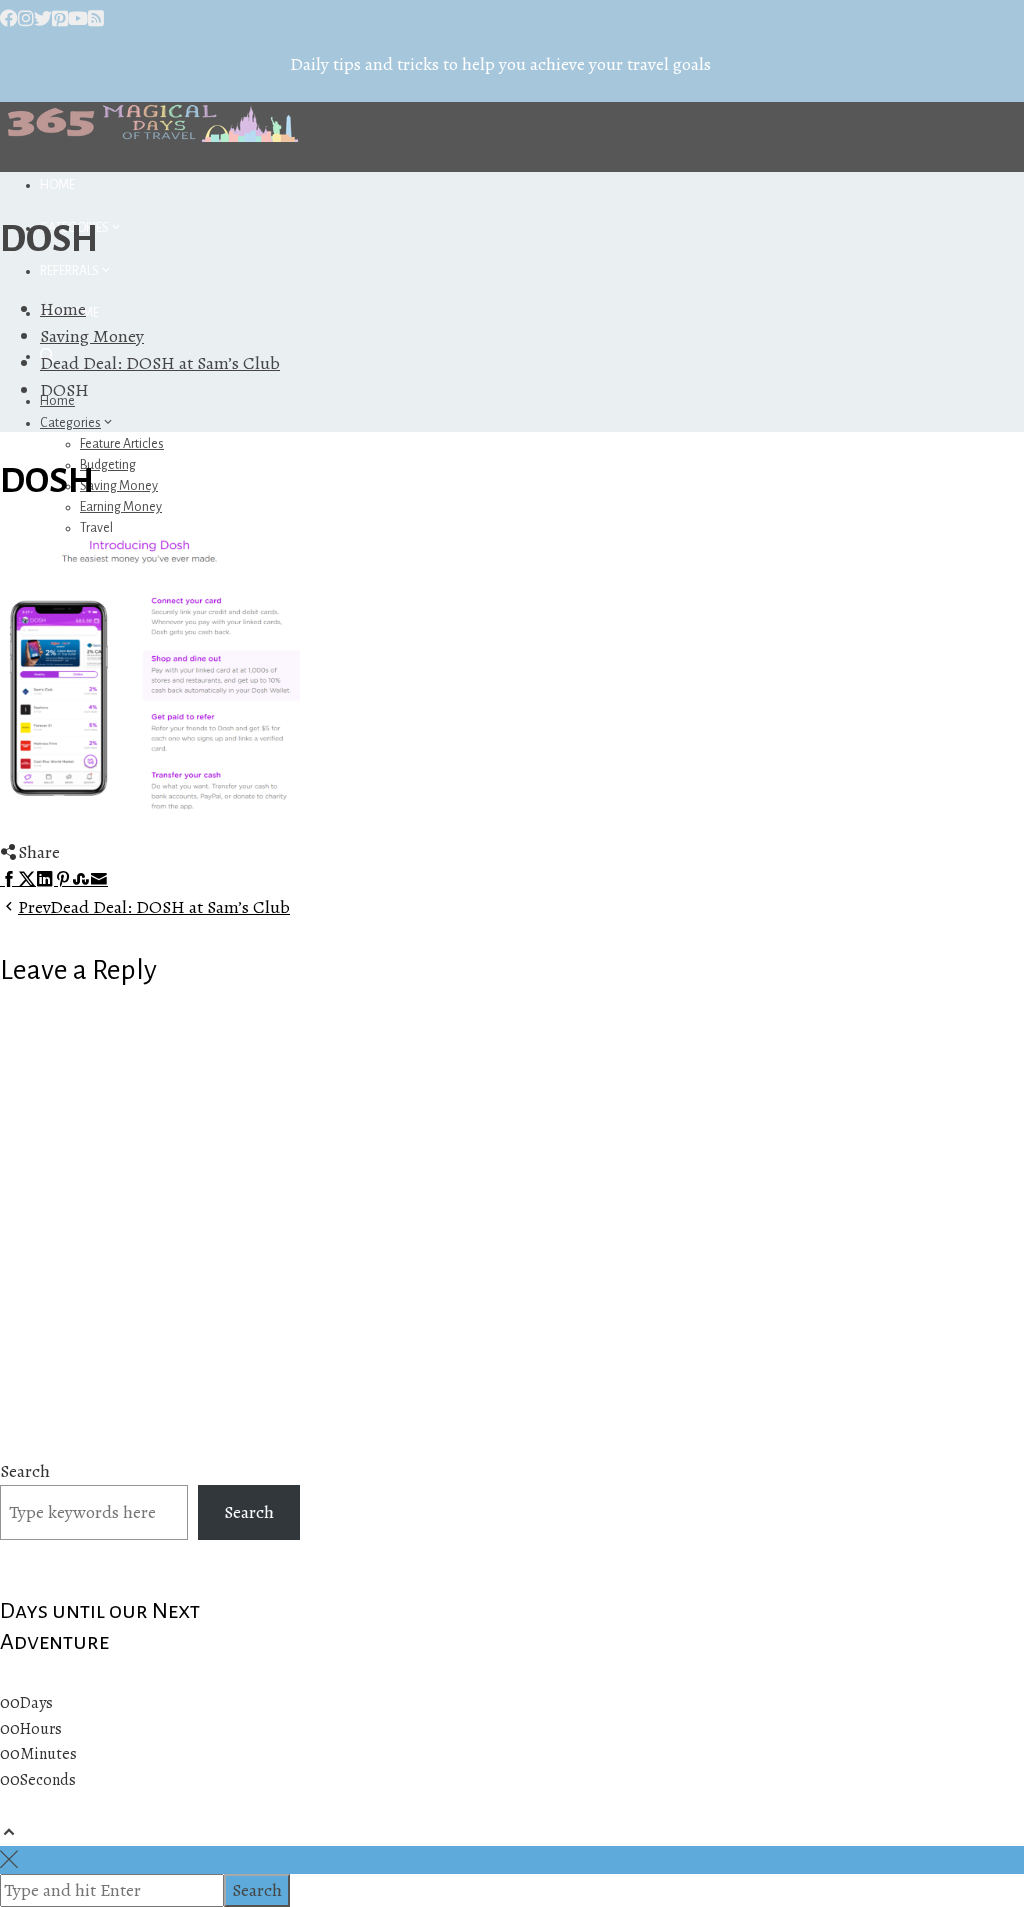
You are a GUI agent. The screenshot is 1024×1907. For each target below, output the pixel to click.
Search (25, 1471)
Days (36, 1703)
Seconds (48, 1780)
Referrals (69, 271)
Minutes (48, 1754)
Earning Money (121, 507)
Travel (96, 528)
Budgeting (108, 465)
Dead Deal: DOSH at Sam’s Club (154, 907)
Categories (70, 423)
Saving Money (119, 486)
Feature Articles (122, 444)
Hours (41, 1729)
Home (57, 185)
